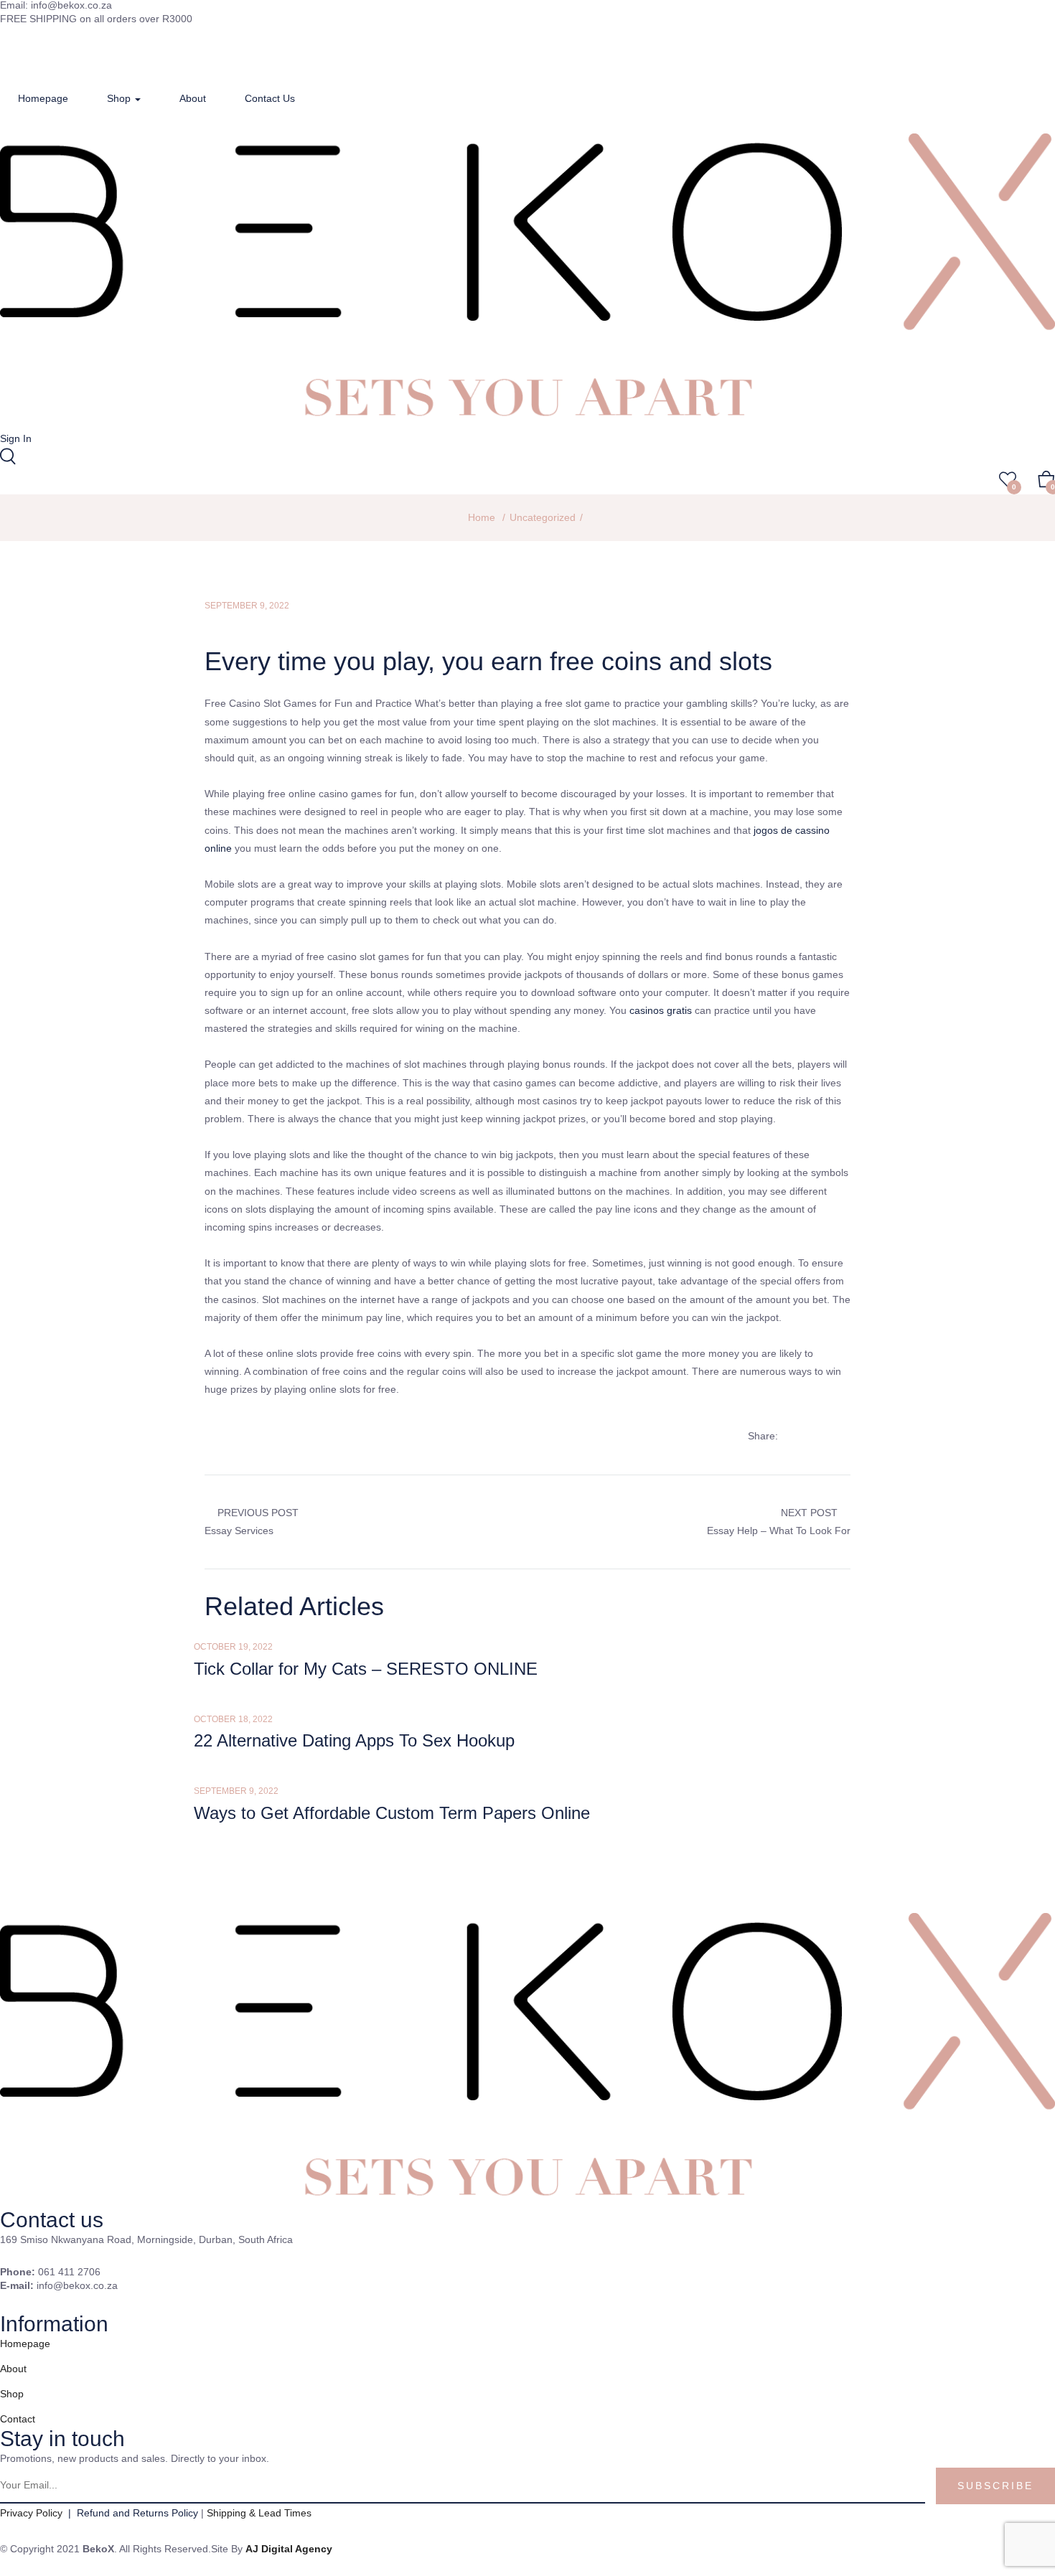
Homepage (43, 98)
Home (482, 517)
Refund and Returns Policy (137, 2513)
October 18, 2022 (233, 1719)
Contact (18, 2419)
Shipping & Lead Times (259, 2513)
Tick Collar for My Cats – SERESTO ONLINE (366, 1669)
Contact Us (270, 98)
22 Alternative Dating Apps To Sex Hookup (354, 1740)
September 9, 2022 (247, 606)
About (193, 98)
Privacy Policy (33, 2513)
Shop (120, 98)
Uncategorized (543, 517)
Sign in (16, 438)
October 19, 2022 (233, 1647)
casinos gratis (661, 1010)
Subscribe (995, 2486)
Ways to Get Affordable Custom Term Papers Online (392, 1813)
